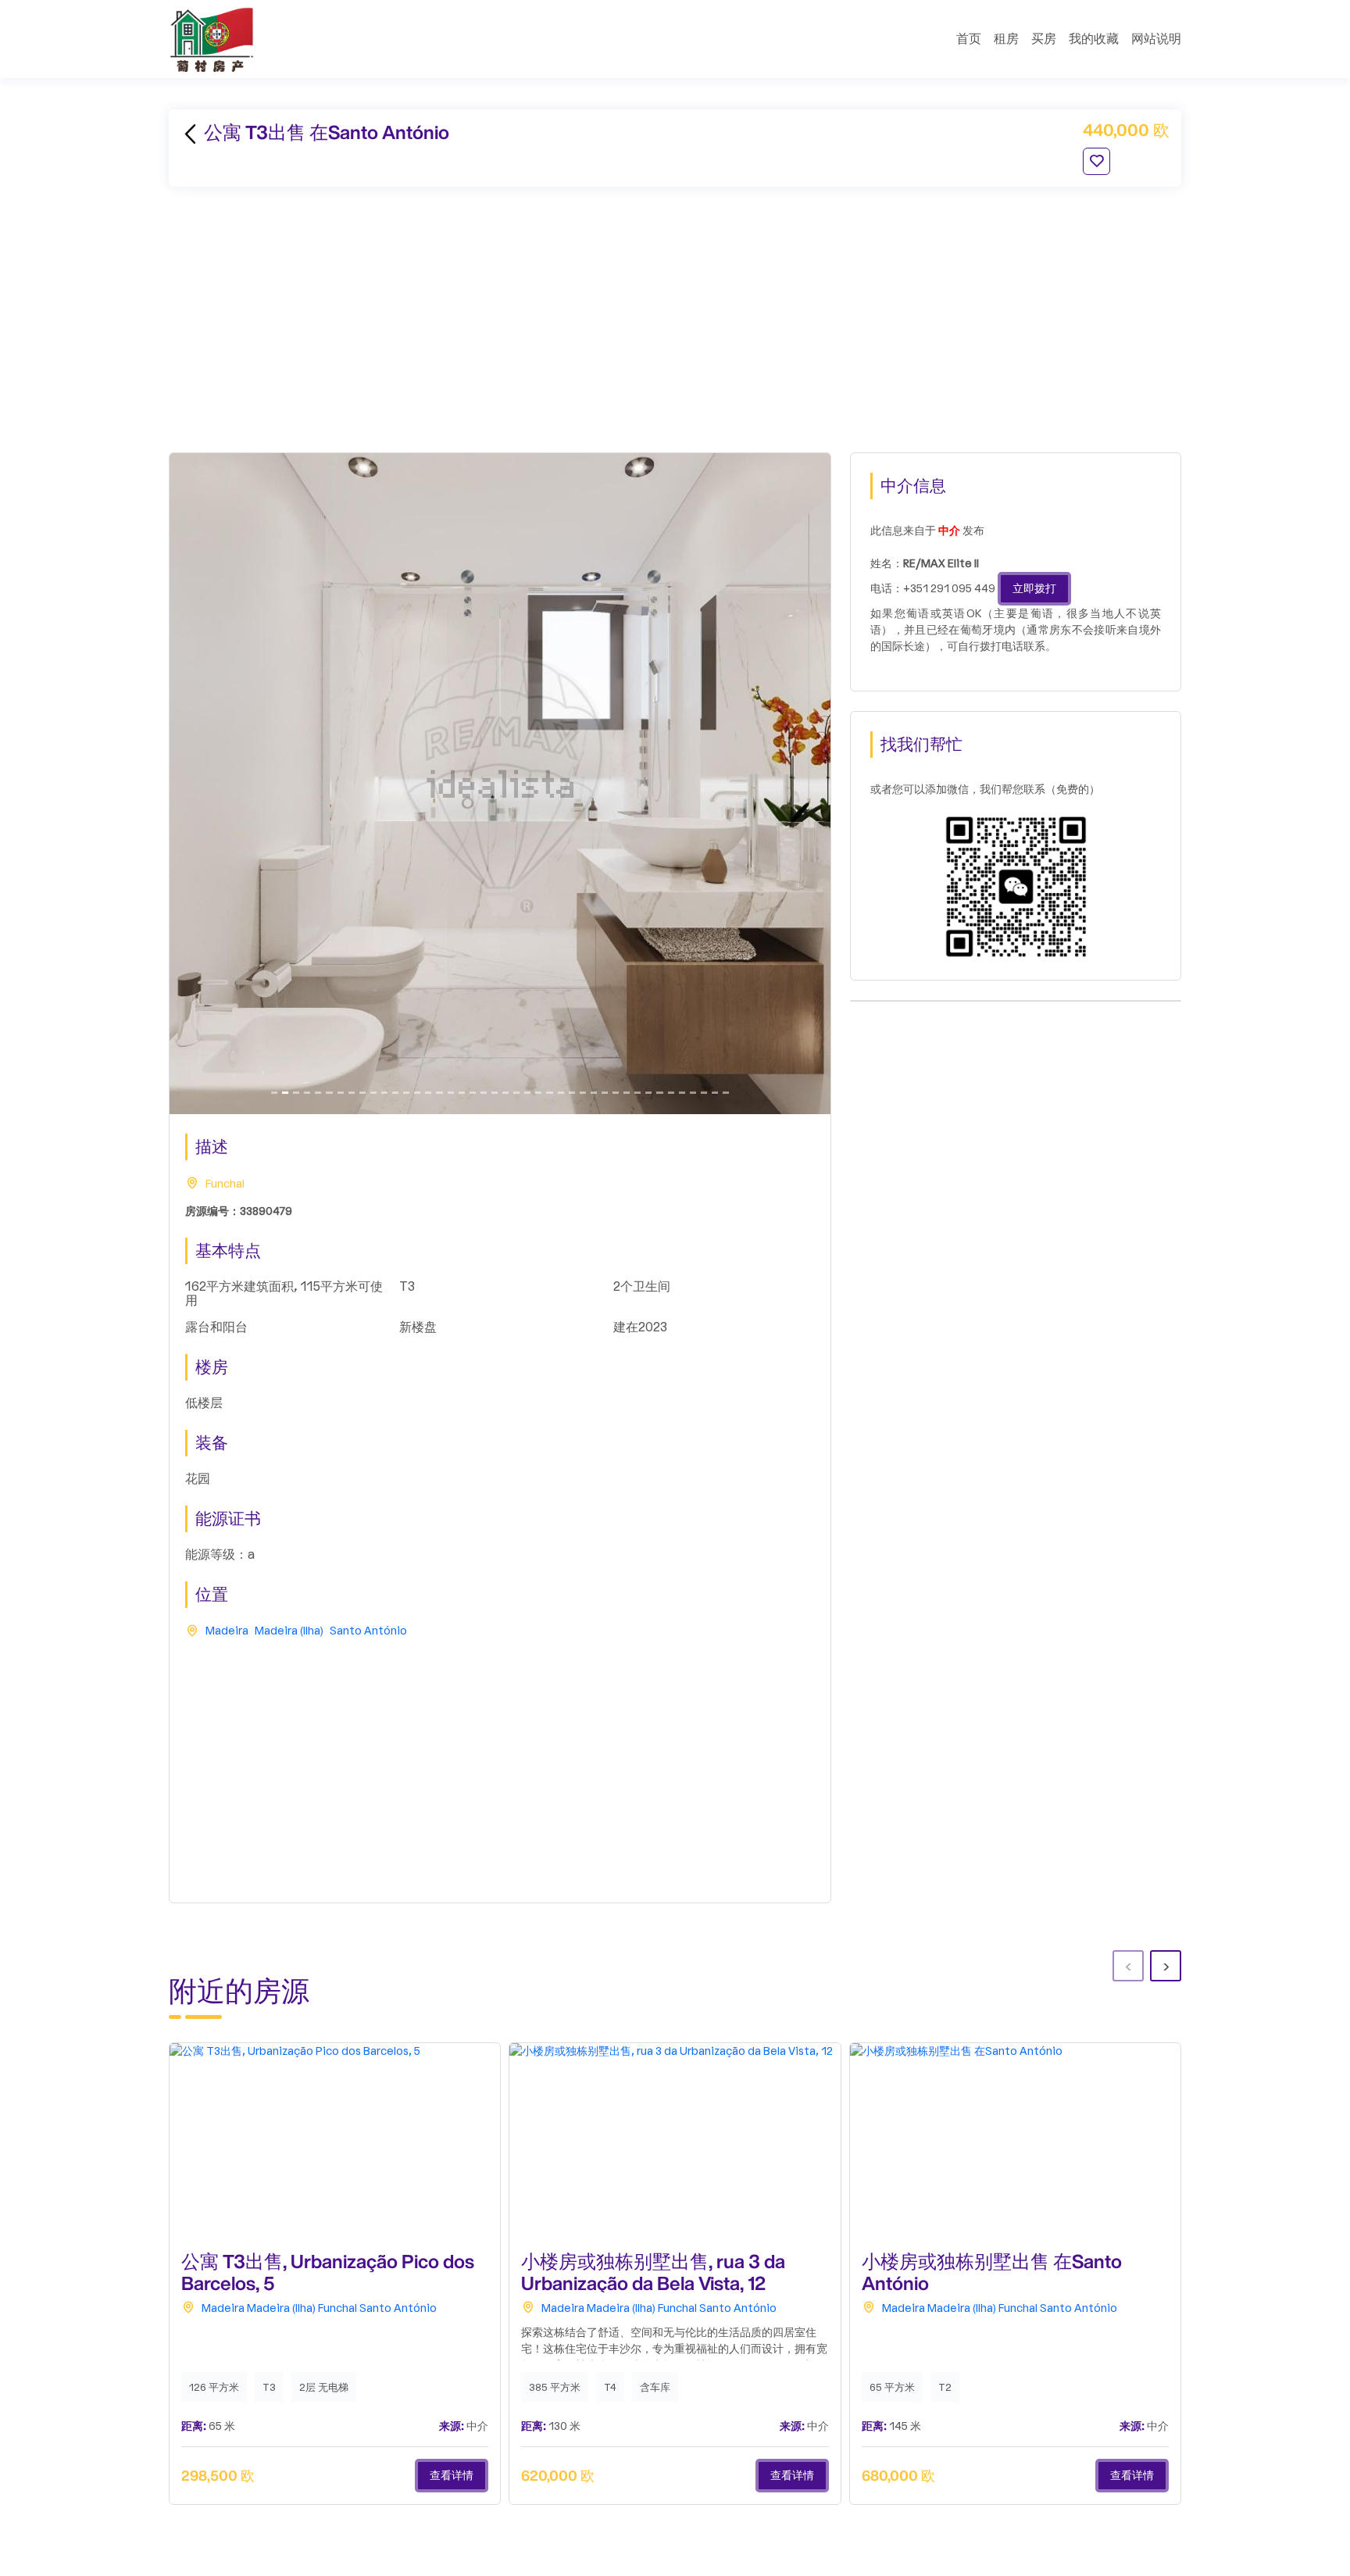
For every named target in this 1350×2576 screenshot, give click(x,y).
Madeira (227, 1631)
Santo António (368, 1631)
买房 (1044, 39)
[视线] (352, 1093)
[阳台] (318, 1093)
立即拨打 (1034, 589)
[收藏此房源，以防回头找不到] (1096, 161)
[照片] (406, 1093)
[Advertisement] (675, 320)
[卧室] (307, 1093)
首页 (969, 39)
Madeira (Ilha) (289, 1631)
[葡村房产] (212, 39)
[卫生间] (285, 1093)
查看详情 (452, 2476)
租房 (1006, 39)
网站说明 (1156, 39)
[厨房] (373, 1093)
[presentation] (1128, 1966)
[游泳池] (329, 1093)
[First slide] (274, 1093)
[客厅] (428, 1093)
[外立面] (572, 1093)
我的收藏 (1094, 39)
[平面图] (384, 1093)
